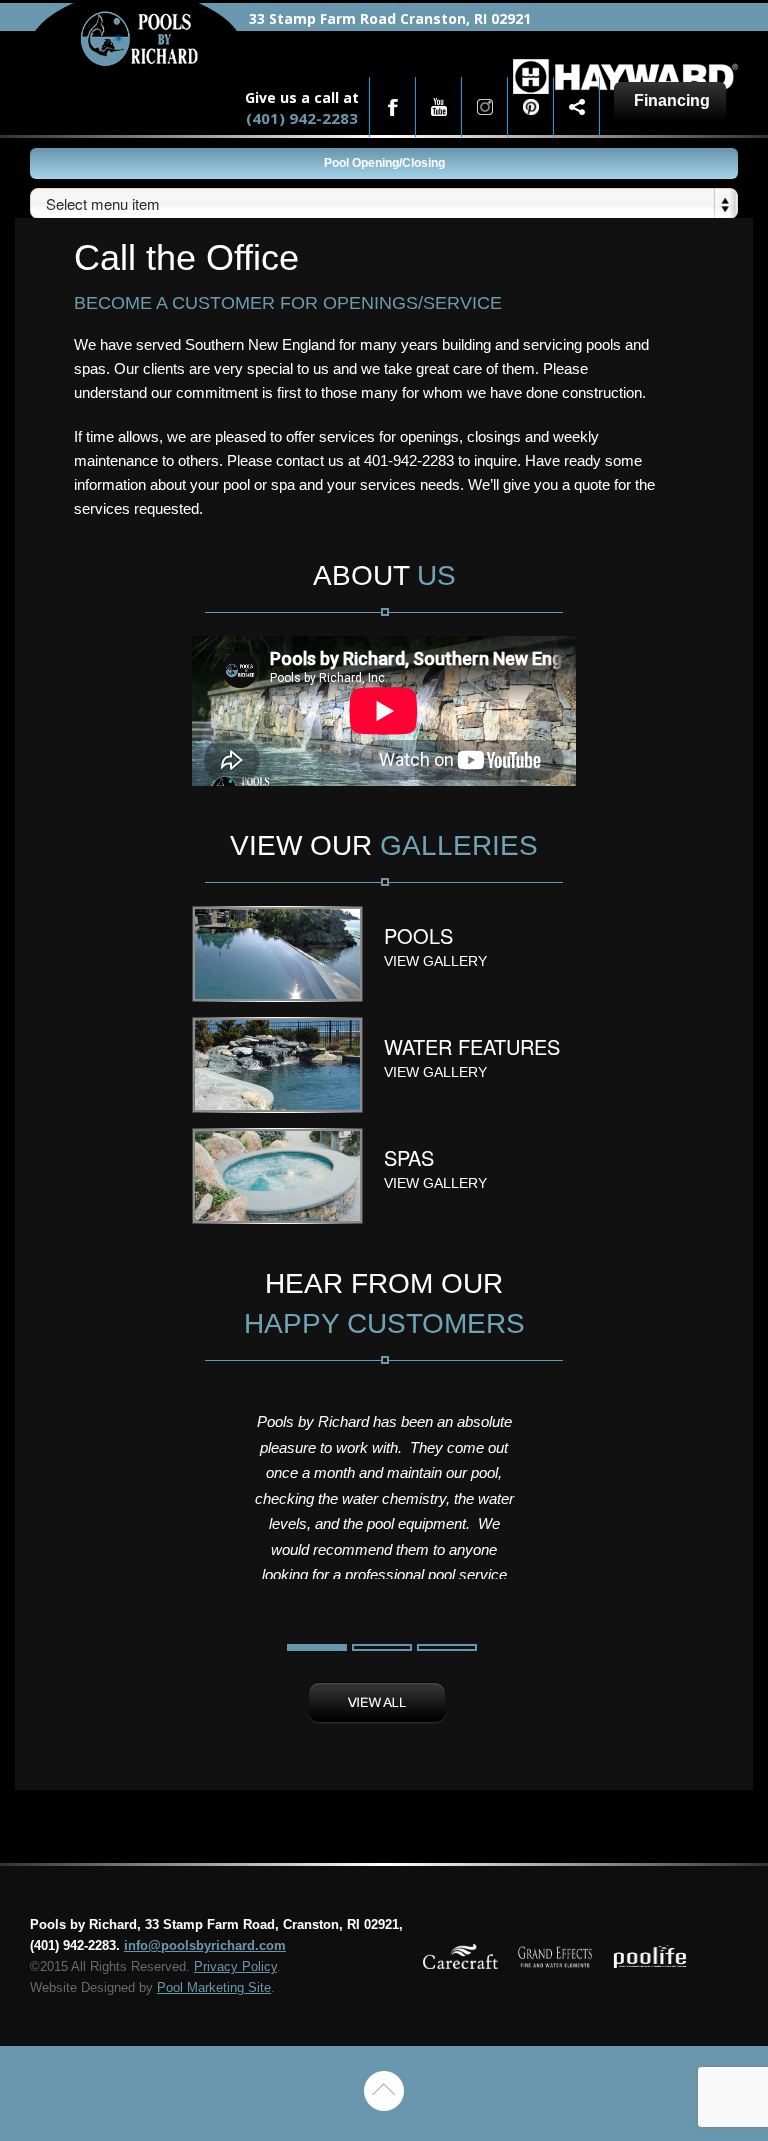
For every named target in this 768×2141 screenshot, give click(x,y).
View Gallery (435, 961)
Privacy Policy (235, 1966)
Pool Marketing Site (214, 1987)
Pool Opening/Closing (384, 163)
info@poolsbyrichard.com (205, 1945)
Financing (672, 100)
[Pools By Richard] (136, 61)
